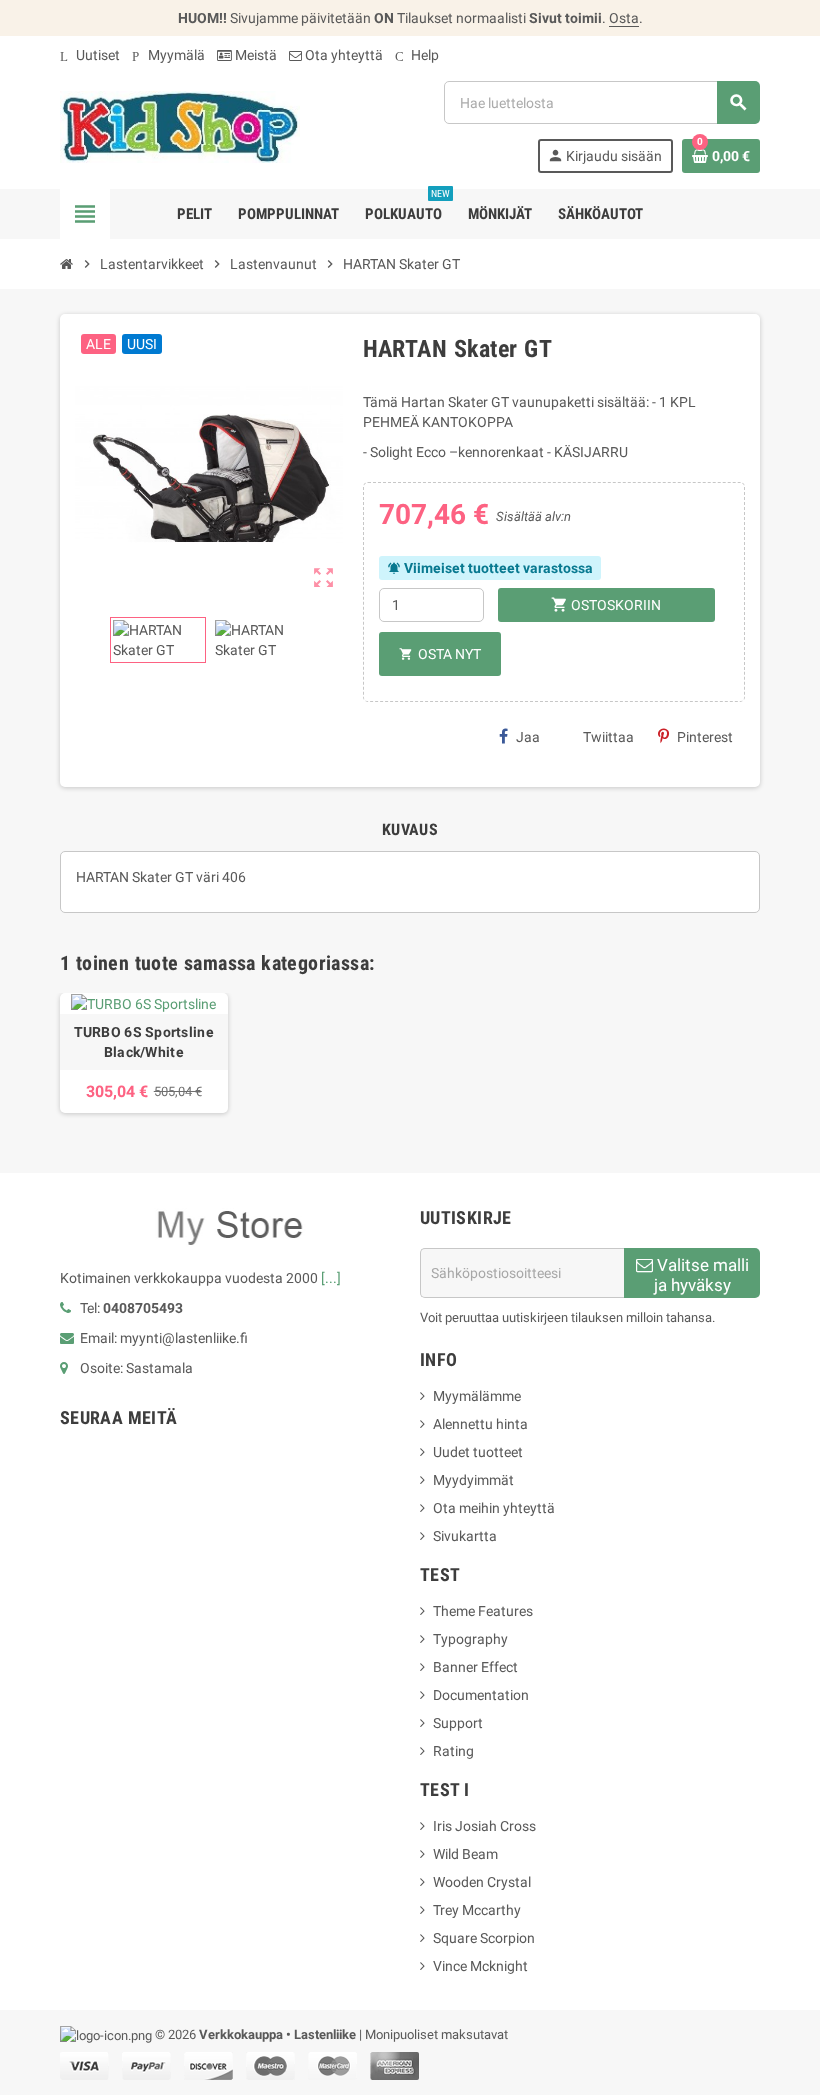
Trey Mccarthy (477, 1910)
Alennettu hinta (480, 1424)
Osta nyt (440, 654)
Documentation (481, 1695)
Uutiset (90, 55)
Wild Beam (465, 1854)
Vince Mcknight (480, 1966)
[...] (331, 1278)
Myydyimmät (473, 1480)
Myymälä (168, 55)
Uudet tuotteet (478, 1452)
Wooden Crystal (482, 1882)
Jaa (528, 737)
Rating (453, 1751)
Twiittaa (608, 737)
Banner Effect (475, 1667)
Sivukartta (465, 1536)
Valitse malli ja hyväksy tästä (701, 1276)
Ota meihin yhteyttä (494, 1508)
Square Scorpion (484, 1938)
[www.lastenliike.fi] (180, 126)
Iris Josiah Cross (484, 1826)
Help (417, 55)
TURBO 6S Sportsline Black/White (144, 1042)
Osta (624, 18)
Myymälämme (477, 1396)
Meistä (254, 55)
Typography (470, 1639)
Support (458, 1723)
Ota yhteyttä (342, 55)
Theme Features (483, 1611)
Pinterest (705, 737)
